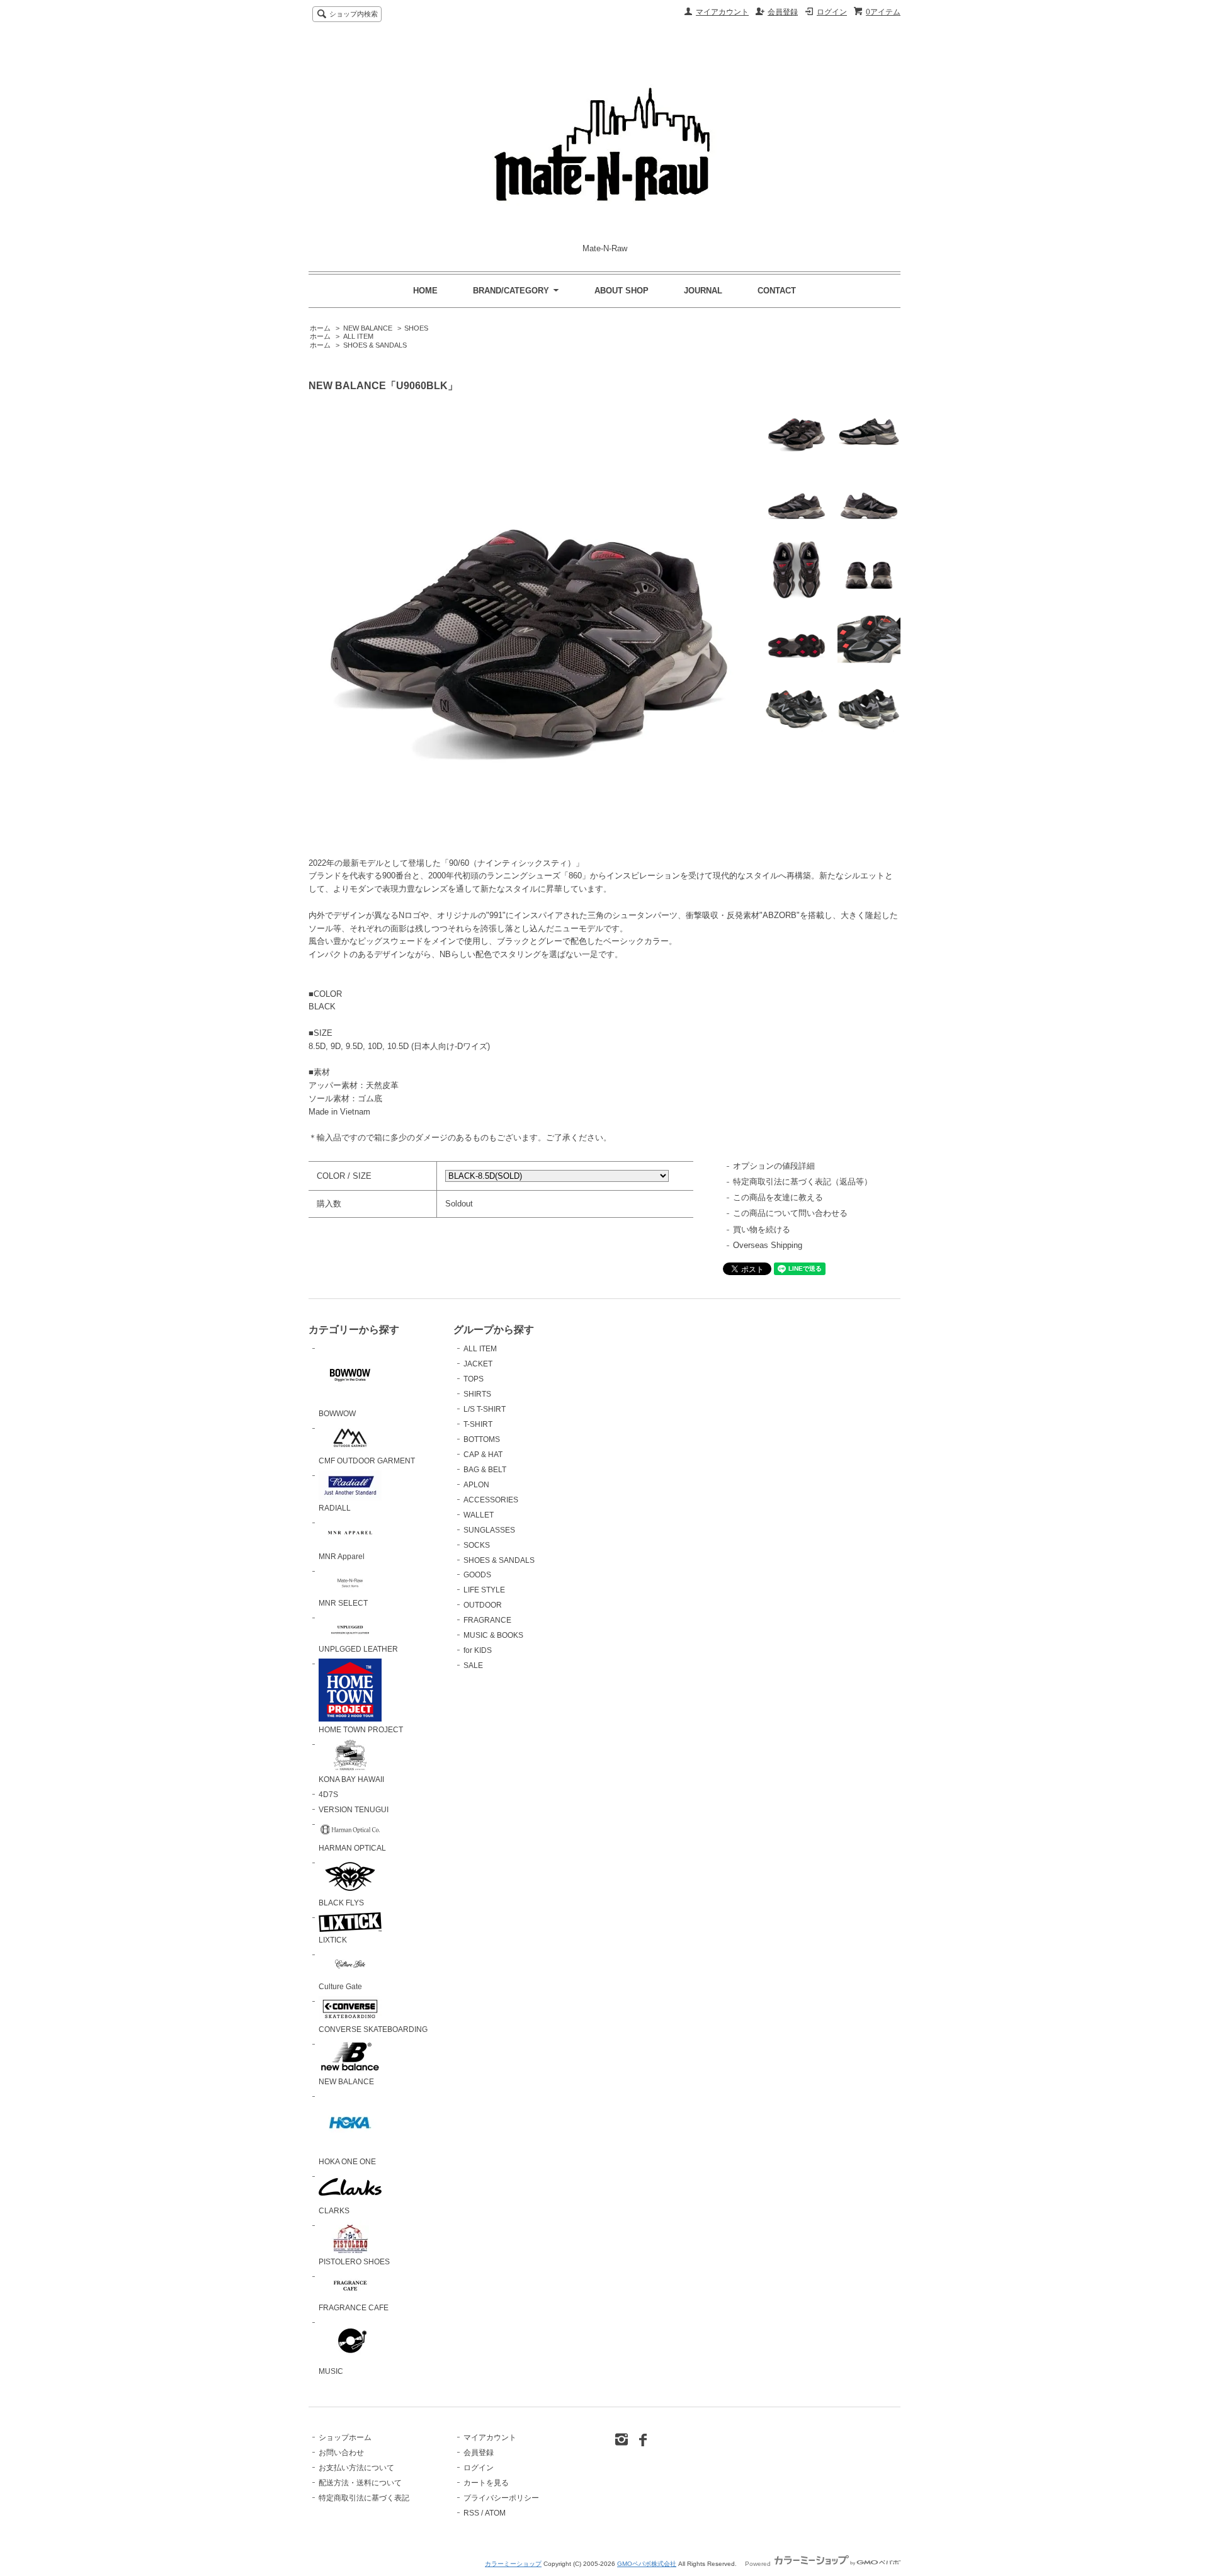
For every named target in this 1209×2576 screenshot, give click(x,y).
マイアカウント (722, 12)
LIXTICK (333, 1940)
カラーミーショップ (513, 2564)
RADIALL (335, 1508)
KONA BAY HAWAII (351, 1779)
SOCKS (477, 1545)
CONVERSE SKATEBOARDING (373, 2029)
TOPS (474, 1379)
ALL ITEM (358, 336)
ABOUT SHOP (622, 291)
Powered (759, 2564)
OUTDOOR (483, 1605)
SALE (473, 1665)
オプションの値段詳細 (774, 1166)
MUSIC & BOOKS (493, 1635)
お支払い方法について (356, 2468)
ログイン (832, 12)
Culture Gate (340, 1987)
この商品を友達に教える (778, 1197)
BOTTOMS (482, 1439)
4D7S (328, 1795)
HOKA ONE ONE (347, 2162)
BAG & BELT (485, 1470)
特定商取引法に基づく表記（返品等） (803, 1182)
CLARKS (334, 2211)
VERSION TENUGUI (354, 1810)
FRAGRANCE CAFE (354, 2308)
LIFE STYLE (484, 1590)
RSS (471, 2513)
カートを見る (486, 2483)
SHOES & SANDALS (375, 345)
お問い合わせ (341, 2453)
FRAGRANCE (487, 1620)
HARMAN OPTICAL (352, 1848)
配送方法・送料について (360, 2483)
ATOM (495, 2513)
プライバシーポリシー (501, 2498)
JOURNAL (703, 291)
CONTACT (777, 291)
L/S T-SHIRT (485, 1409)
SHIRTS (477, 1394)
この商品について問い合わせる (790, 1213)
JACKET (478, 1364)
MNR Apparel (342, 1557)
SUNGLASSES (489, 1530)
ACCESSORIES (491, 1500)
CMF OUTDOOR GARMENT (367, 1461)
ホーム (320, 328)
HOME (425, 291)
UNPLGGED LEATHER (358, 1649)
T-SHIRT (478, 1424)
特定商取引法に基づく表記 (364, 2498)
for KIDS (478, 1650)
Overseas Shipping (768, 1245)
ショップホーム (345, 2437)
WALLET (479, 1515)
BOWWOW (337, 1414)
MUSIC (331, 2371)
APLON (476, 1485)
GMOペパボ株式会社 (647, 2564)
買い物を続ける (762, 1229)
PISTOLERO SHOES (354, 2262)
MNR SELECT (343, 1603)
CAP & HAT (483, 1455)
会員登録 (783, 12)
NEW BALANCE (368, 328)
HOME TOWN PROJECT (361, 1730)
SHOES (416, 328)
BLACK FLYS (341, 1903)
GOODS (477, 1575)
